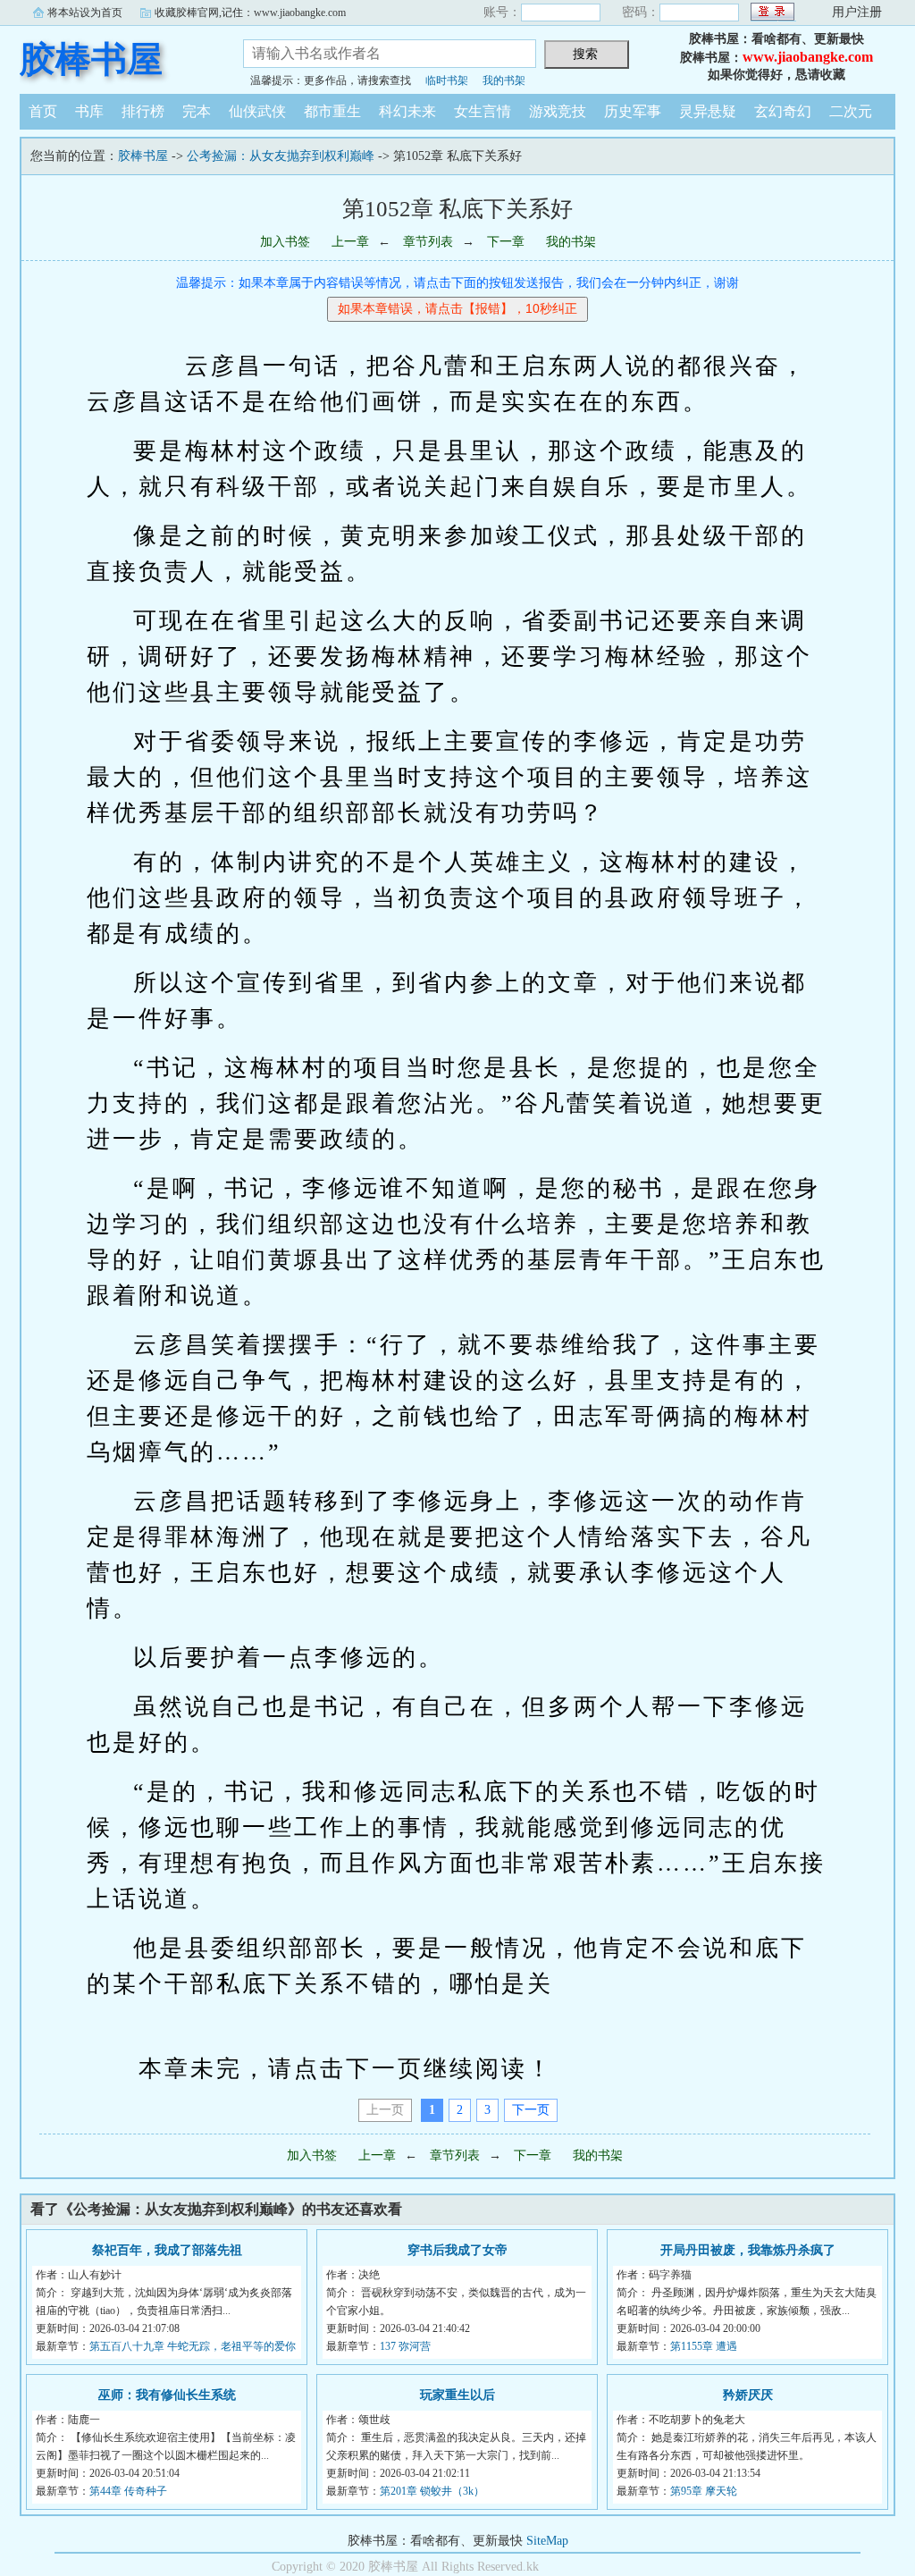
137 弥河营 (405, 2346)
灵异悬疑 (708, 111)
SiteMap (547, 2541)
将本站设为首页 (85, 13)
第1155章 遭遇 (704, 2346)
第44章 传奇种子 (128, 2491)
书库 (89, 111)
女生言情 (483, 111)
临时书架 (447, 80)
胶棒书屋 (91, 59)
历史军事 (633, 111)
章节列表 (428, 242)
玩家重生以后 (457, 2395)
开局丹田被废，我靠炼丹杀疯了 (748, 2250)
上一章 (350, 242)
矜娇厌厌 (748, 2395)
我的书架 (504, 80)
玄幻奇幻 (783, 111)
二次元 (851, 111)
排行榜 (143, 111)
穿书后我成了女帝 (457, 2250)
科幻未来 (407, 111)
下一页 (531, 2110)
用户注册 (857, 12)
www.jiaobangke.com (808, 57)
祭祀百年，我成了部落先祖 (167, 2250)
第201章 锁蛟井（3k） (432, 2491)
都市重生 (332, 111)
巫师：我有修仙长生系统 (167, 2395)
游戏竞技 (558, 111)
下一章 (506, 242)
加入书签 (285, 242)
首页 (43, 111)
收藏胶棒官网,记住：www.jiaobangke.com (250, 13)
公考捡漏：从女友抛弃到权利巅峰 (281, 156)
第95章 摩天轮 (704, 2491)
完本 (197, 111)
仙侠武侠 (257, 111)
